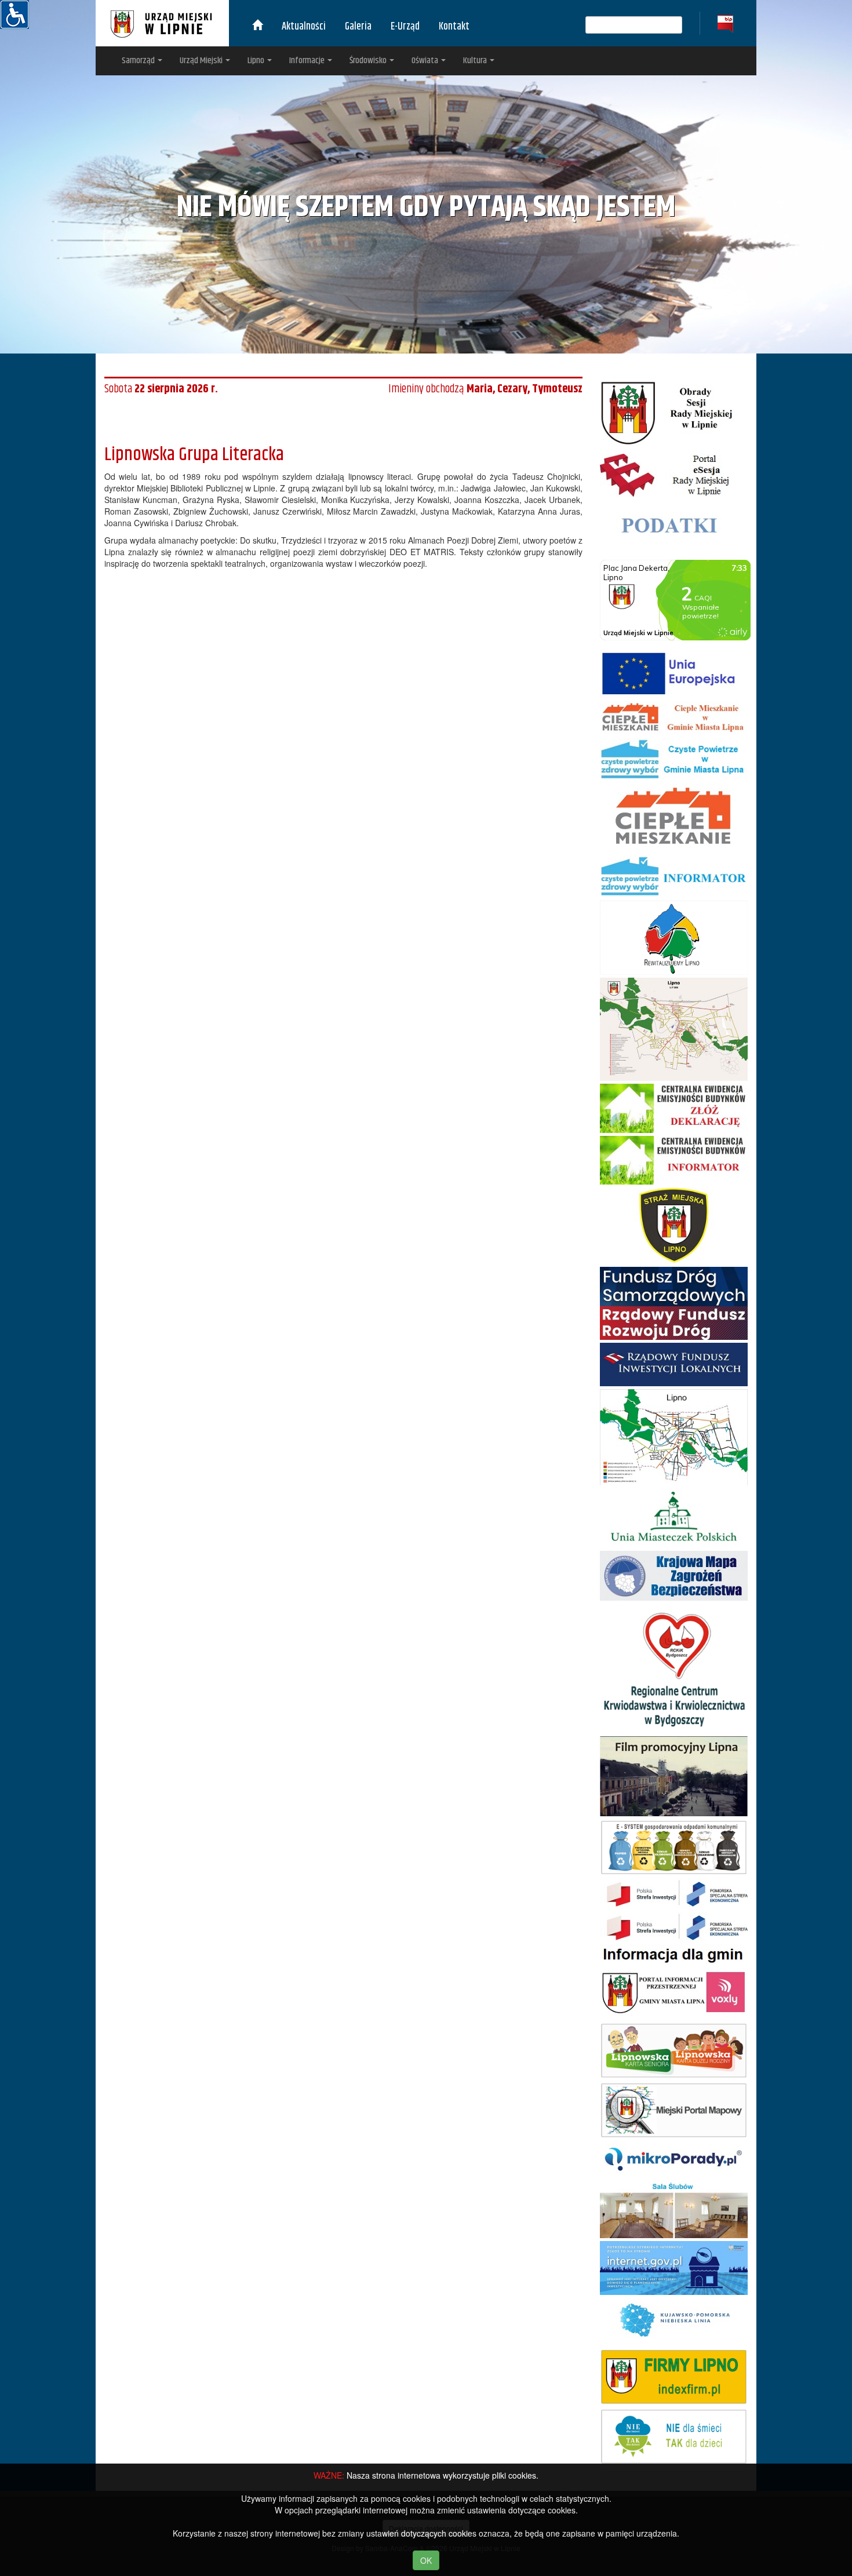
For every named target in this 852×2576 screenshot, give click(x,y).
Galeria (358, 27)
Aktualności (304, 27)
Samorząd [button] (139, 61)
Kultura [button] (476, 61)
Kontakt (454, 27)
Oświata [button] (426, 61)
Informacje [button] (308, 61)
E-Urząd (405, 27)
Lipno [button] (257, 61)
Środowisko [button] (369, 61)
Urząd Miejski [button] (202, 61)
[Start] (257, 27)
